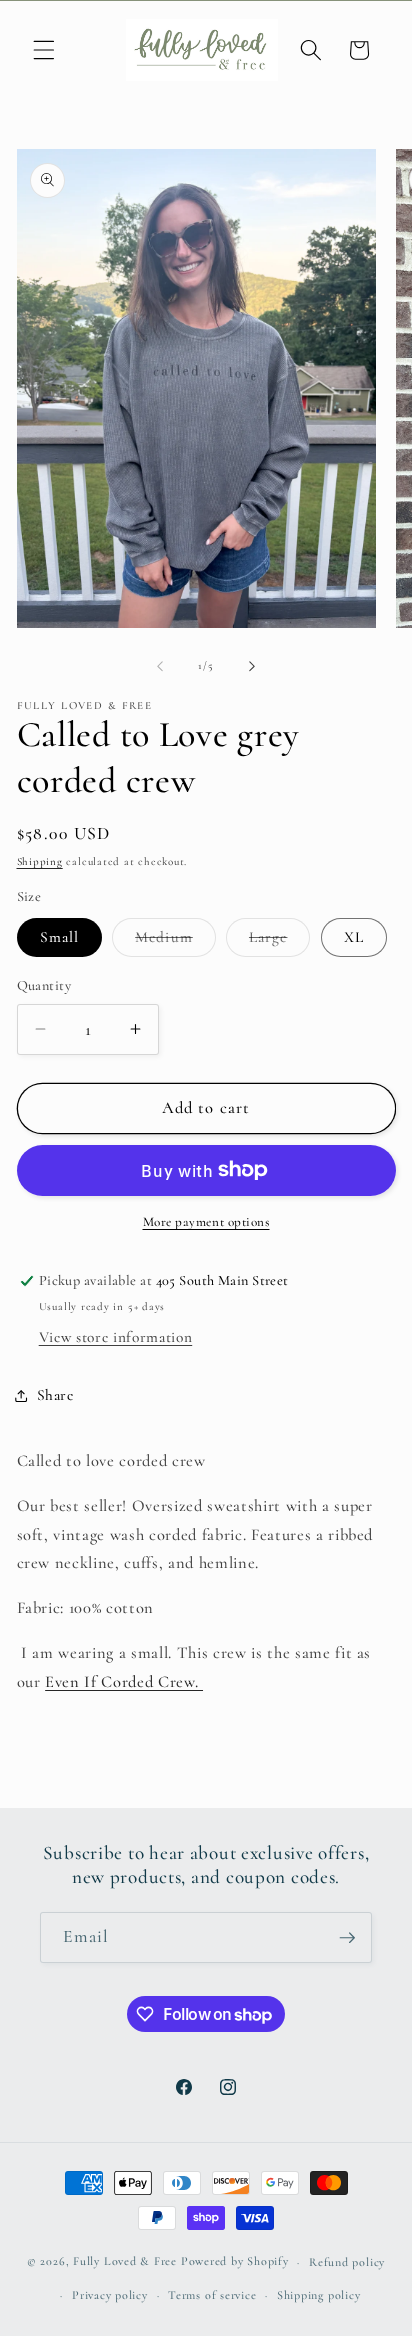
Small (60, 937)
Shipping (40, 861)
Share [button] (55, 1395)
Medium (175, 942)
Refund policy (347, 2262)
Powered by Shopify (235, 2262)
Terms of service (212, 2295)
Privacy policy (110, 2295)
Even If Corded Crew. (124, 1682)
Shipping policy (319, 2295)
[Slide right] (252, 666)
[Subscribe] (347, 1938)
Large (280, 942)
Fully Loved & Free (125, 2262)
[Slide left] (160, 666)
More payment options (206, 1222)
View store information (116, 1337)
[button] (44, 50)
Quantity (44, 985)
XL (354, 937)
